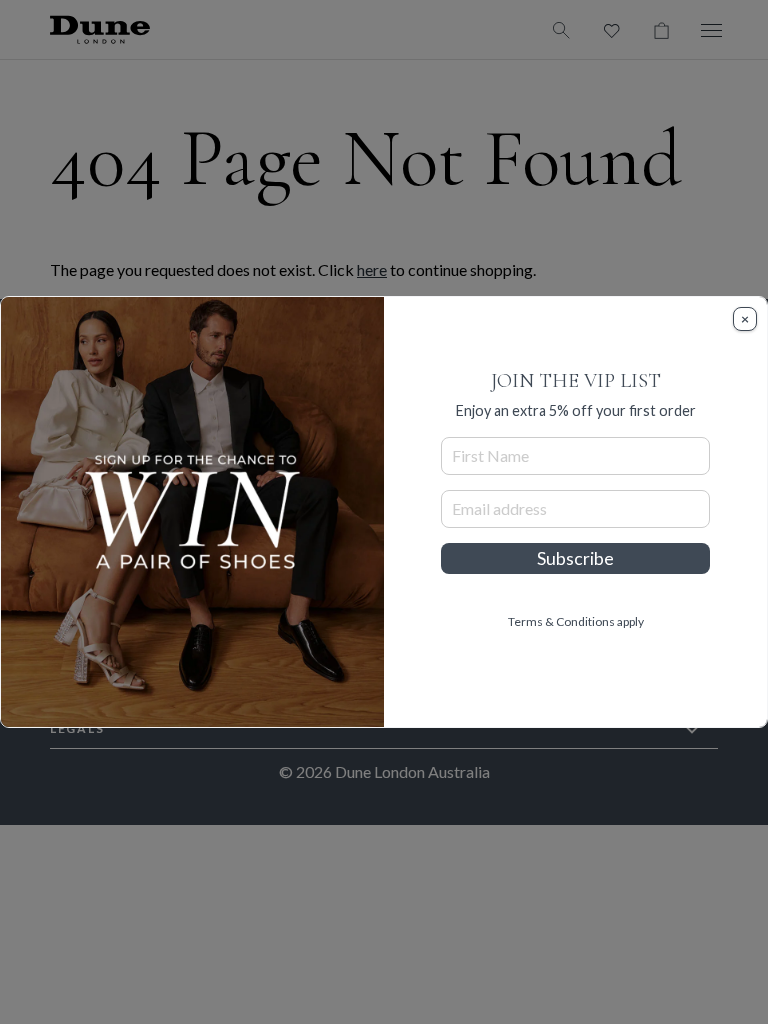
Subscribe (575, 558)
